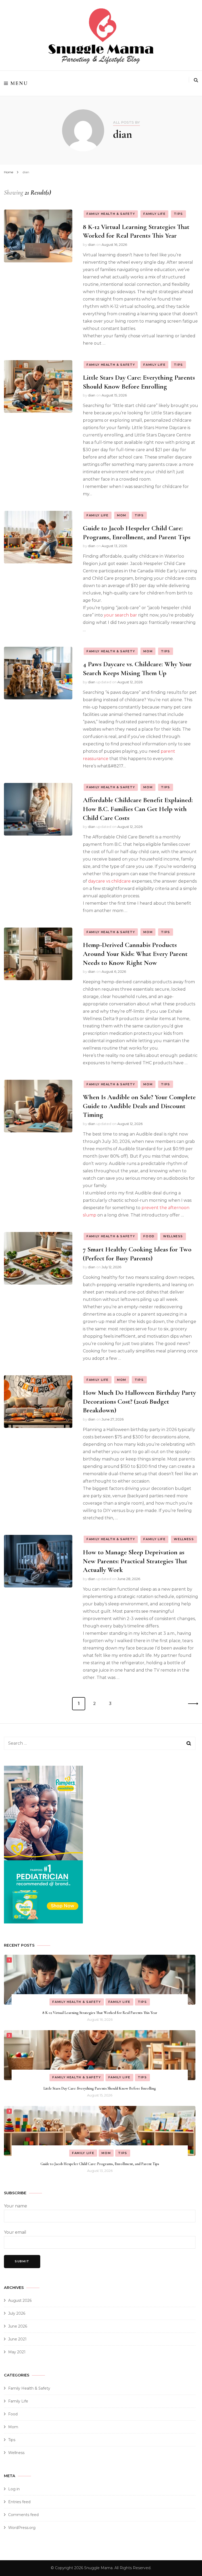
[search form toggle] (196, 80)
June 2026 (18, 2326)
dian (92, 245)
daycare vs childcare (109, 881)
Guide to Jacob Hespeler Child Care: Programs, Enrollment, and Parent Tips (100, 2164)
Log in (14, 2489)
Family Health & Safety (111, 214)
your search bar (120, 615)
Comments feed (23, 2515)
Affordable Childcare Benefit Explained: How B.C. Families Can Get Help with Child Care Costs (138, 809)
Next (191, 1704)
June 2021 (17, 2339)
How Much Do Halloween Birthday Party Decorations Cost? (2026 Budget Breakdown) (139, 1401)
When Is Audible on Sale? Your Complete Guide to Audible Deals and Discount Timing (139, 1106)
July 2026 (17, 2313)
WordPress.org (22, 2528)
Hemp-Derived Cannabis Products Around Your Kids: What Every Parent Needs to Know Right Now (135, 954)
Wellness (173, 1236)
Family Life (154, 214)
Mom (122, 515)
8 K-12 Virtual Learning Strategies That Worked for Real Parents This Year (136, 231)
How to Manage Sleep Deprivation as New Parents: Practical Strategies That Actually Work (135, 1561)
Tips (178, 214)
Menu (19, 83)
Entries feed (19, 2502)
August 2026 (20, 2300)
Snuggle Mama (98, 2568)
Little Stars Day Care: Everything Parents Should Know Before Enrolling (100, 2088)
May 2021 (17, 2352)
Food (149, 1236)
